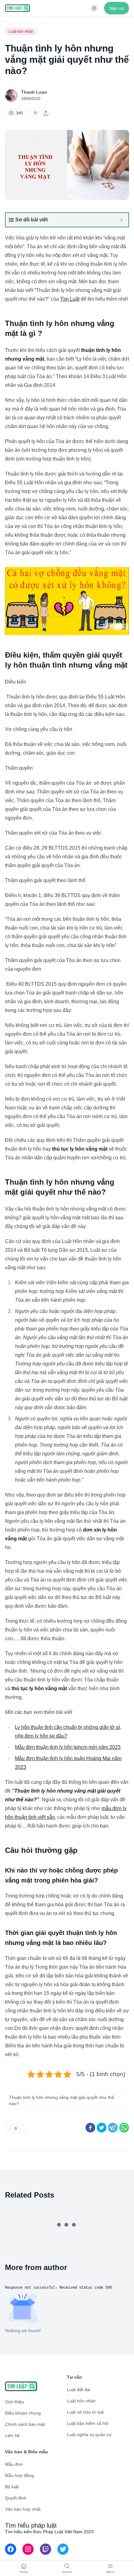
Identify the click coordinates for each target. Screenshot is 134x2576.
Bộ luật (12, 2487)
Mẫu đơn (14, 2464)
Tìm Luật (70, 299)
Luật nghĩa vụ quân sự (89, 2435)
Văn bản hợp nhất (23, 2509)
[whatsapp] (124, 2128)
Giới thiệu (14, 2402)
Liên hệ (12, 2435)
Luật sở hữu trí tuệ (85, 2412)
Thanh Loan (34, 92)
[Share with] (46, 113)
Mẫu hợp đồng (19, 2475)
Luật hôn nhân (21, 32)
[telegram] (113, 2128)
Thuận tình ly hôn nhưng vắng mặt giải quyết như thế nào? (62, 2100)
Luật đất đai (79, 2390)
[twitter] (102, 2128)
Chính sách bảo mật (25, 2424)
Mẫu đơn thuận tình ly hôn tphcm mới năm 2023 (68, 1747)
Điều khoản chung (23, 2413)
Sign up (117, 8)
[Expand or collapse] (121, 220)
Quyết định (16, 2498)
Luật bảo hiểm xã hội (88, 2423)
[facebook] (90, 2128)
